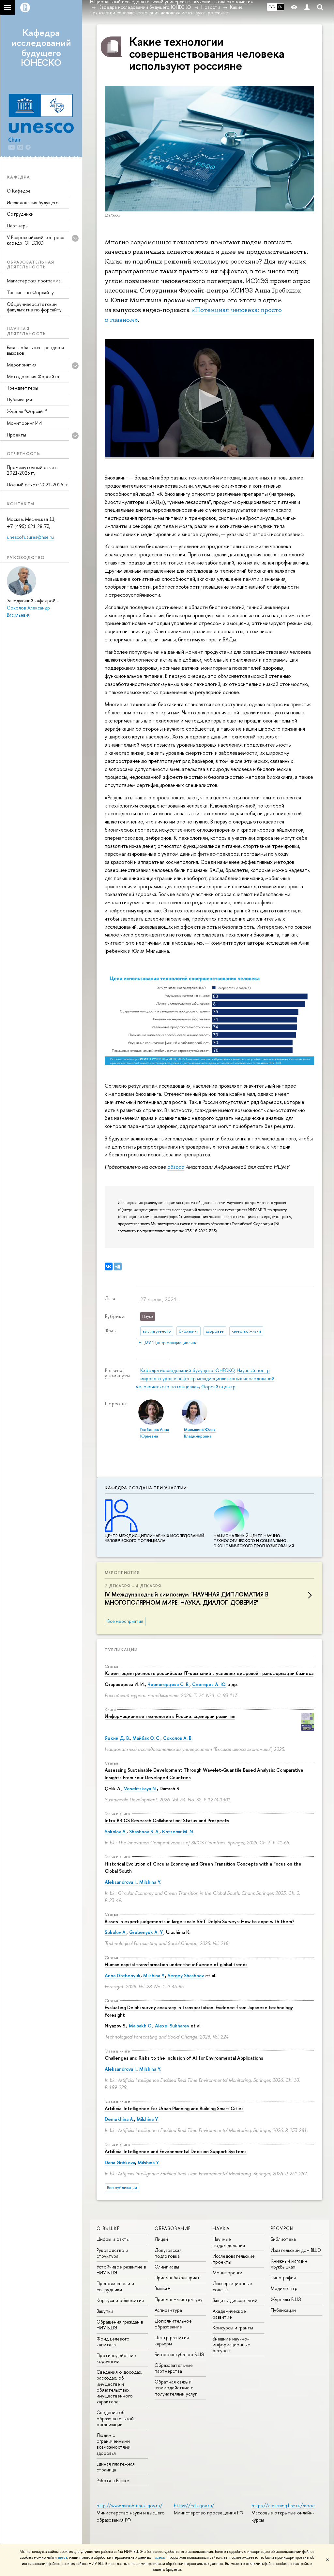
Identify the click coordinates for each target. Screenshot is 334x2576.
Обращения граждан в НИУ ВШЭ (120, 2325)
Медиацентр (284, 2288)
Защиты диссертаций (235, 2300)
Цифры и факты (113, 2239)
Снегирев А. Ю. (209, 1684)
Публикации (19, 400)
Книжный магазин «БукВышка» (289, 2264)
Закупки (105, 2311)
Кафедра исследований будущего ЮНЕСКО (41, 48)
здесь (62, 2557)
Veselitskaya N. (140, 1789)
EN (280, 7)
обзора (176, 1167)
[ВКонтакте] (109, 1267)
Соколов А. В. (178, 1738)
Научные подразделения (229, 2242)
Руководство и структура (112, 2253)
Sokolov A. (116, 1832)
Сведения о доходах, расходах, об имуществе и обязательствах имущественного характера (119, 2387)
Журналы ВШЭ (286, 2299)
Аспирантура (168, 2310)
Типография (283, 2277)
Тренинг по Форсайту (30, 292)
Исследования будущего (33, 202)
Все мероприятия (125, 1621)
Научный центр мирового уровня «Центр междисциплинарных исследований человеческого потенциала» (205, 1378)
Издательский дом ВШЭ (296, 2250)
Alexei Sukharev (172, 2026)
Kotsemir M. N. (178, 1832)
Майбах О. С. (146, 1738)
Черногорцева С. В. (168, 1684)
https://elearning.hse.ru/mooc (283, 2505)
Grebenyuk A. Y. (146, 1932)
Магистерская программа (34, 281)
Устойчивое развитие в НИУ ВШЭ (121, 2270)
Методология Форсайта (33, 376)
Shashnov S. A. (144, 1832)
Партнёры (18, 226)
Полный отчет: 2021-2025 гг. (38, 485)
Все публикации (122, 2188)
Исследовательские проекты (234, 2259)
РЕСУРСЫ (282, 2228)
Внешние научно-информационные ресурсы (231, 2345)
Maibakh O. (141, 2026)
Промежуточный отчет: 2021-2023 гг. (32, 470)
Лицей (161, 2239)
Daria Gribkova (120, 2162)
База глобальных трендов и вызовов (35, 350)
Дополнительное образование (173, 2324)
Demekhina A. (119, 2119)
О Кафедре (19, 191)
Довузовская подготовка (168, 2253)
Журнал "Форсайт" (27, 411)
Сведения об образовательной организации (115, 2418)
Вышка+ (163, 2288)
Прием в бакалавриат (177, 2277)
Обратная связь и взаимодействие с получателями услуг (176, 2388)
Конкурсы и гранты (233, 2328)
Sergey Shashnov (186, 1975)
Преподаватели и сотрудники (115, 2286)
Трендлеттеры (23, 388)
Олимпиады (167, 2267)
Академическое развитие (229, 2314)
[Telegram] (118, 1267)
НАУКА (221, 2228)
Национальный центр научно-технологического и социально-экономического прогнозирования (254, 1541)
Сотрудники (20, 214)
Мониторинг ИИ (24, 423)
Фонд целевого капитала (113, 2342)
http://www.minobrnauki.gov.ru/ (129, 2505)
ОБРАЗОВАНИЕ (173, 2228)
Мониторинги (228, 2273)
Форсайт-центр (218, 1387)
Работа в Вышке (113, 2480)
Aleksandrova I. (121, 1882)
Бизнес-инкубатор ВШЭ (180, 2354)
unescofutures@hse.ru (30, 537)
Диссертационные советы (232, 2286)
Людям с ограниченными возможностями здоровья (114, 2444)
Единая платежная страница (116, 2467)
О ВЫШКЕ (108, 2228)
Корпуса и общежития (120, 2300)
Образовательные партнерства (174, 2368)
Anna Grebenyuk (123, 1975)
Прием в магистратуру (179, 2299)
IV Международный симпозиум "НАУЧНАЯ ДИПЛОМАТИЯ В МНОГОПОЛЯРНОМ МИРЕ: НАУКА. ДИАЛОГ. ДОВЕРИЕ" (187, 1598)
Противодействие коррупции (116, 2358)
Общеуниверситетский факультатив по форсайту (34, 307)
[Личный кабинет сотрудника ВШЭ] (307, 7)
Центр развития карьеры (172, 2340)
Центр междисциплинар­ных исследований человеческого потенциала (154, 1538)
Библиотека (283, 2239)
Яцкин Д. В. (117, 1738)
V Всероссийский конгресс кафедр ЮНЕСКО (35, 240)
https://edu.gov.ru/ (194, 2505)
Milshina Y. (150, 1882)
